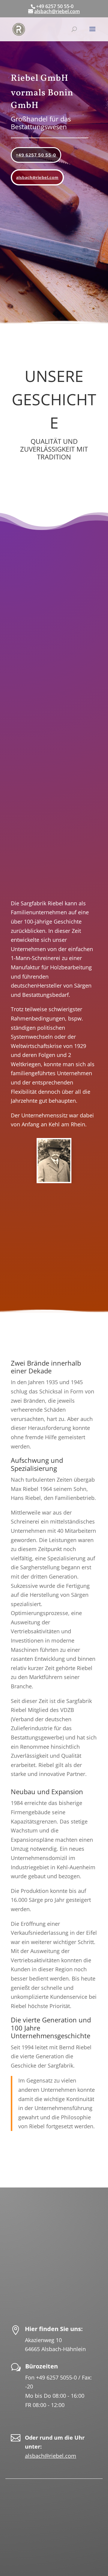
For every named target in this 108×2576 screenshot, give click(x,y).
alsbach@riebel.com (37, 177)
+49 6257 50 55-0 (36, 155)
